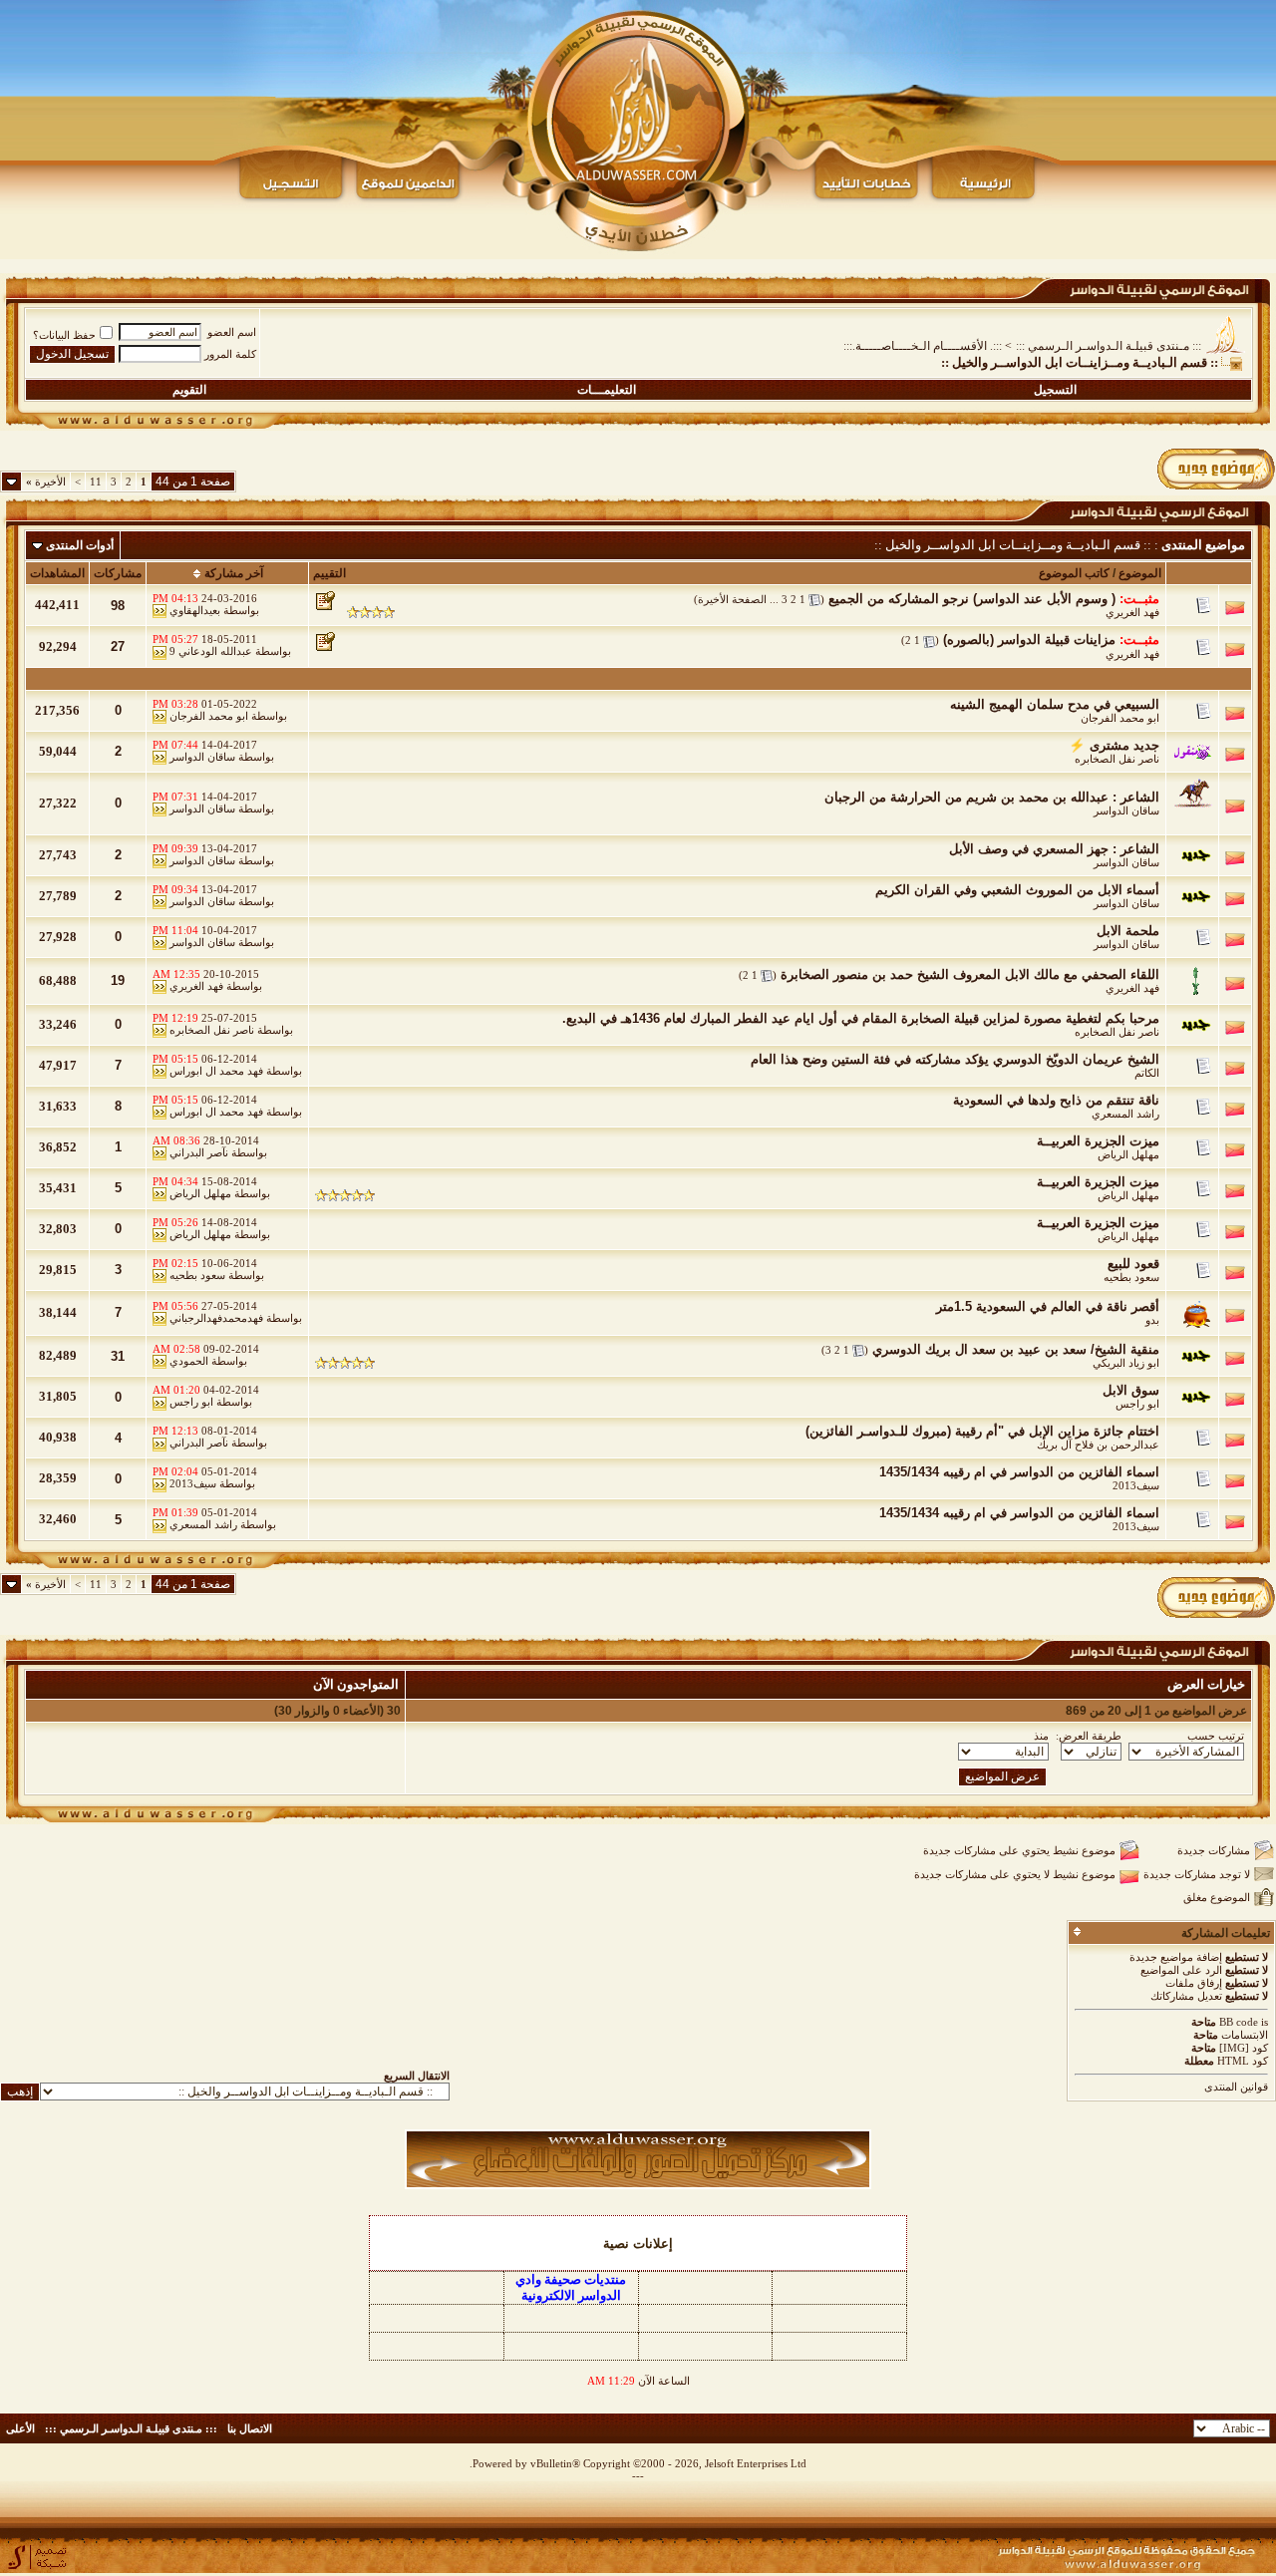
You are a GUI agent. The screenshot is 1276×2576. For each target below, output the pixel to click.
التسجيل (1055, 390)
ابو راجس (1137, 1404)
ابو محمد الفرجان (1120, 718)
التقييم (329, 573)
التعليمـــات (607, 390)
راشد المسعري (1125, 1114)
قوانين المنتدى (1236, 2087)
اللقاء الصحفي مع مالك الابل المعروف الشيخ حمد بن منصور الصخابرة (970, 974)
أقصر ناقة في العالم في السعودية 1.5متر (1048, 1306)
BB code (1239, 2022)
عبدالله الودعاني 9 (211, 651)
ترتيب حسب (1216, 1736)
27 (118, 646)
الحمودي (189, 1361)
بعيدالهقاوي (195, 610)
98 (118, 606)
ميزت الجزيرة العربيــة (1098, 1141)
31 (118, 1356)
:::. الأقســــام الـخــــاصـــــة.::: (923, 346)
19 (118, 980)
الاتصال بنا (250, 2428)
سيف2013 (1136, 1485)
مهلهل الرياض (1128, 1154)
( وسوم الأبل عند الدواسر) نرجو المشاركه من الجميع (972, 599)
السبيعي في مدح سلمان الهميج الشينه (1055, 704)
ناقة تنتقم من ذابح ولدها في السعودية (1056, 1100)
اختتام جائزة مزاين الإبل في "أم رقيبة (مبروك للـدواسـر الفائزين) (982, 1431)
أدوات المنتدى (80, 545)
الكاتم (1147, 1073)
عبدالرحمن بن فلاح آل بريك (1098, 1445)
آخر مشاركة (234, 573)
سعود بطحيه (1131, 1277)
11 (96, 482)
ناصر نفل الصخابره (1117, 759)
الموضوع (1140, 573)
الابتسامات (1245, 2035)
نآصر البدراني (199, 1152)
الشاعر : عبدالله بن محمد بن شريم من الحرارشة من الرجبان (992, 797)
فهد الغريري (1132, 612)
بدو (1152, 1320)
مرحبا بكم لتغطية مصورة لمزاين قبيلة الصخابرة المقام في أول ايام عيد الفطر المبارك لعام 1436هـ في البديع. (861, 1018)
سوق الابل (1131, 1390)
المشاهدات (57, 573)
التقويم (189, 390)
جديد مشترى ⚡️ (1114, 745)
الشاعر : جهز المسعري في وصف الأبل (1054, 849)
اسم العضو (232, 332)
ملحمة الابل (1128, 931)
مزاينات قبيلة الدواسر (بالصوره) (1029, 640)
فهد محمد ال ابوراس (216, 1071)
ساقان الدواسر (202, 757)
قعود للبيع (1133, 1264)
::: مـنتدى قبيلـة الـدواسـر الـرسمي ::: (1109, 346)
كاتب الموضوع (1074, 573)
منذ (1041, 1736)
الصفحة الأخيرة (732, 599)
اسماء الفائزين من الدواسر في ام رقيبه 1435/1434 (1019, 1472)
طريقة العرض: (1089, 1736)
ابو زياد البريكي (1126, 1363)
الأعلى (20, 2428)
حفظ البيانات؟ (64, 335)
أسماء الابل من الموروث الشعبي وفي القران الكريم (1017, 890)
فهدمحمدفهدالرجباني (216, 1318)
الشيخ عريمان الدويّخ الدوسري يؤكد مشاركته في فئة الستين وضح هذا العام (955, 1059)
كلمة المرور (230, 354)
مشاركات (118, 573)
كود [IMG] (1244, 2048)
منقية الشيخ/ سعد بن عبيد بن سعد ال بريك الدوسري (1016, 1349)
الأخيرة (46, 482)
